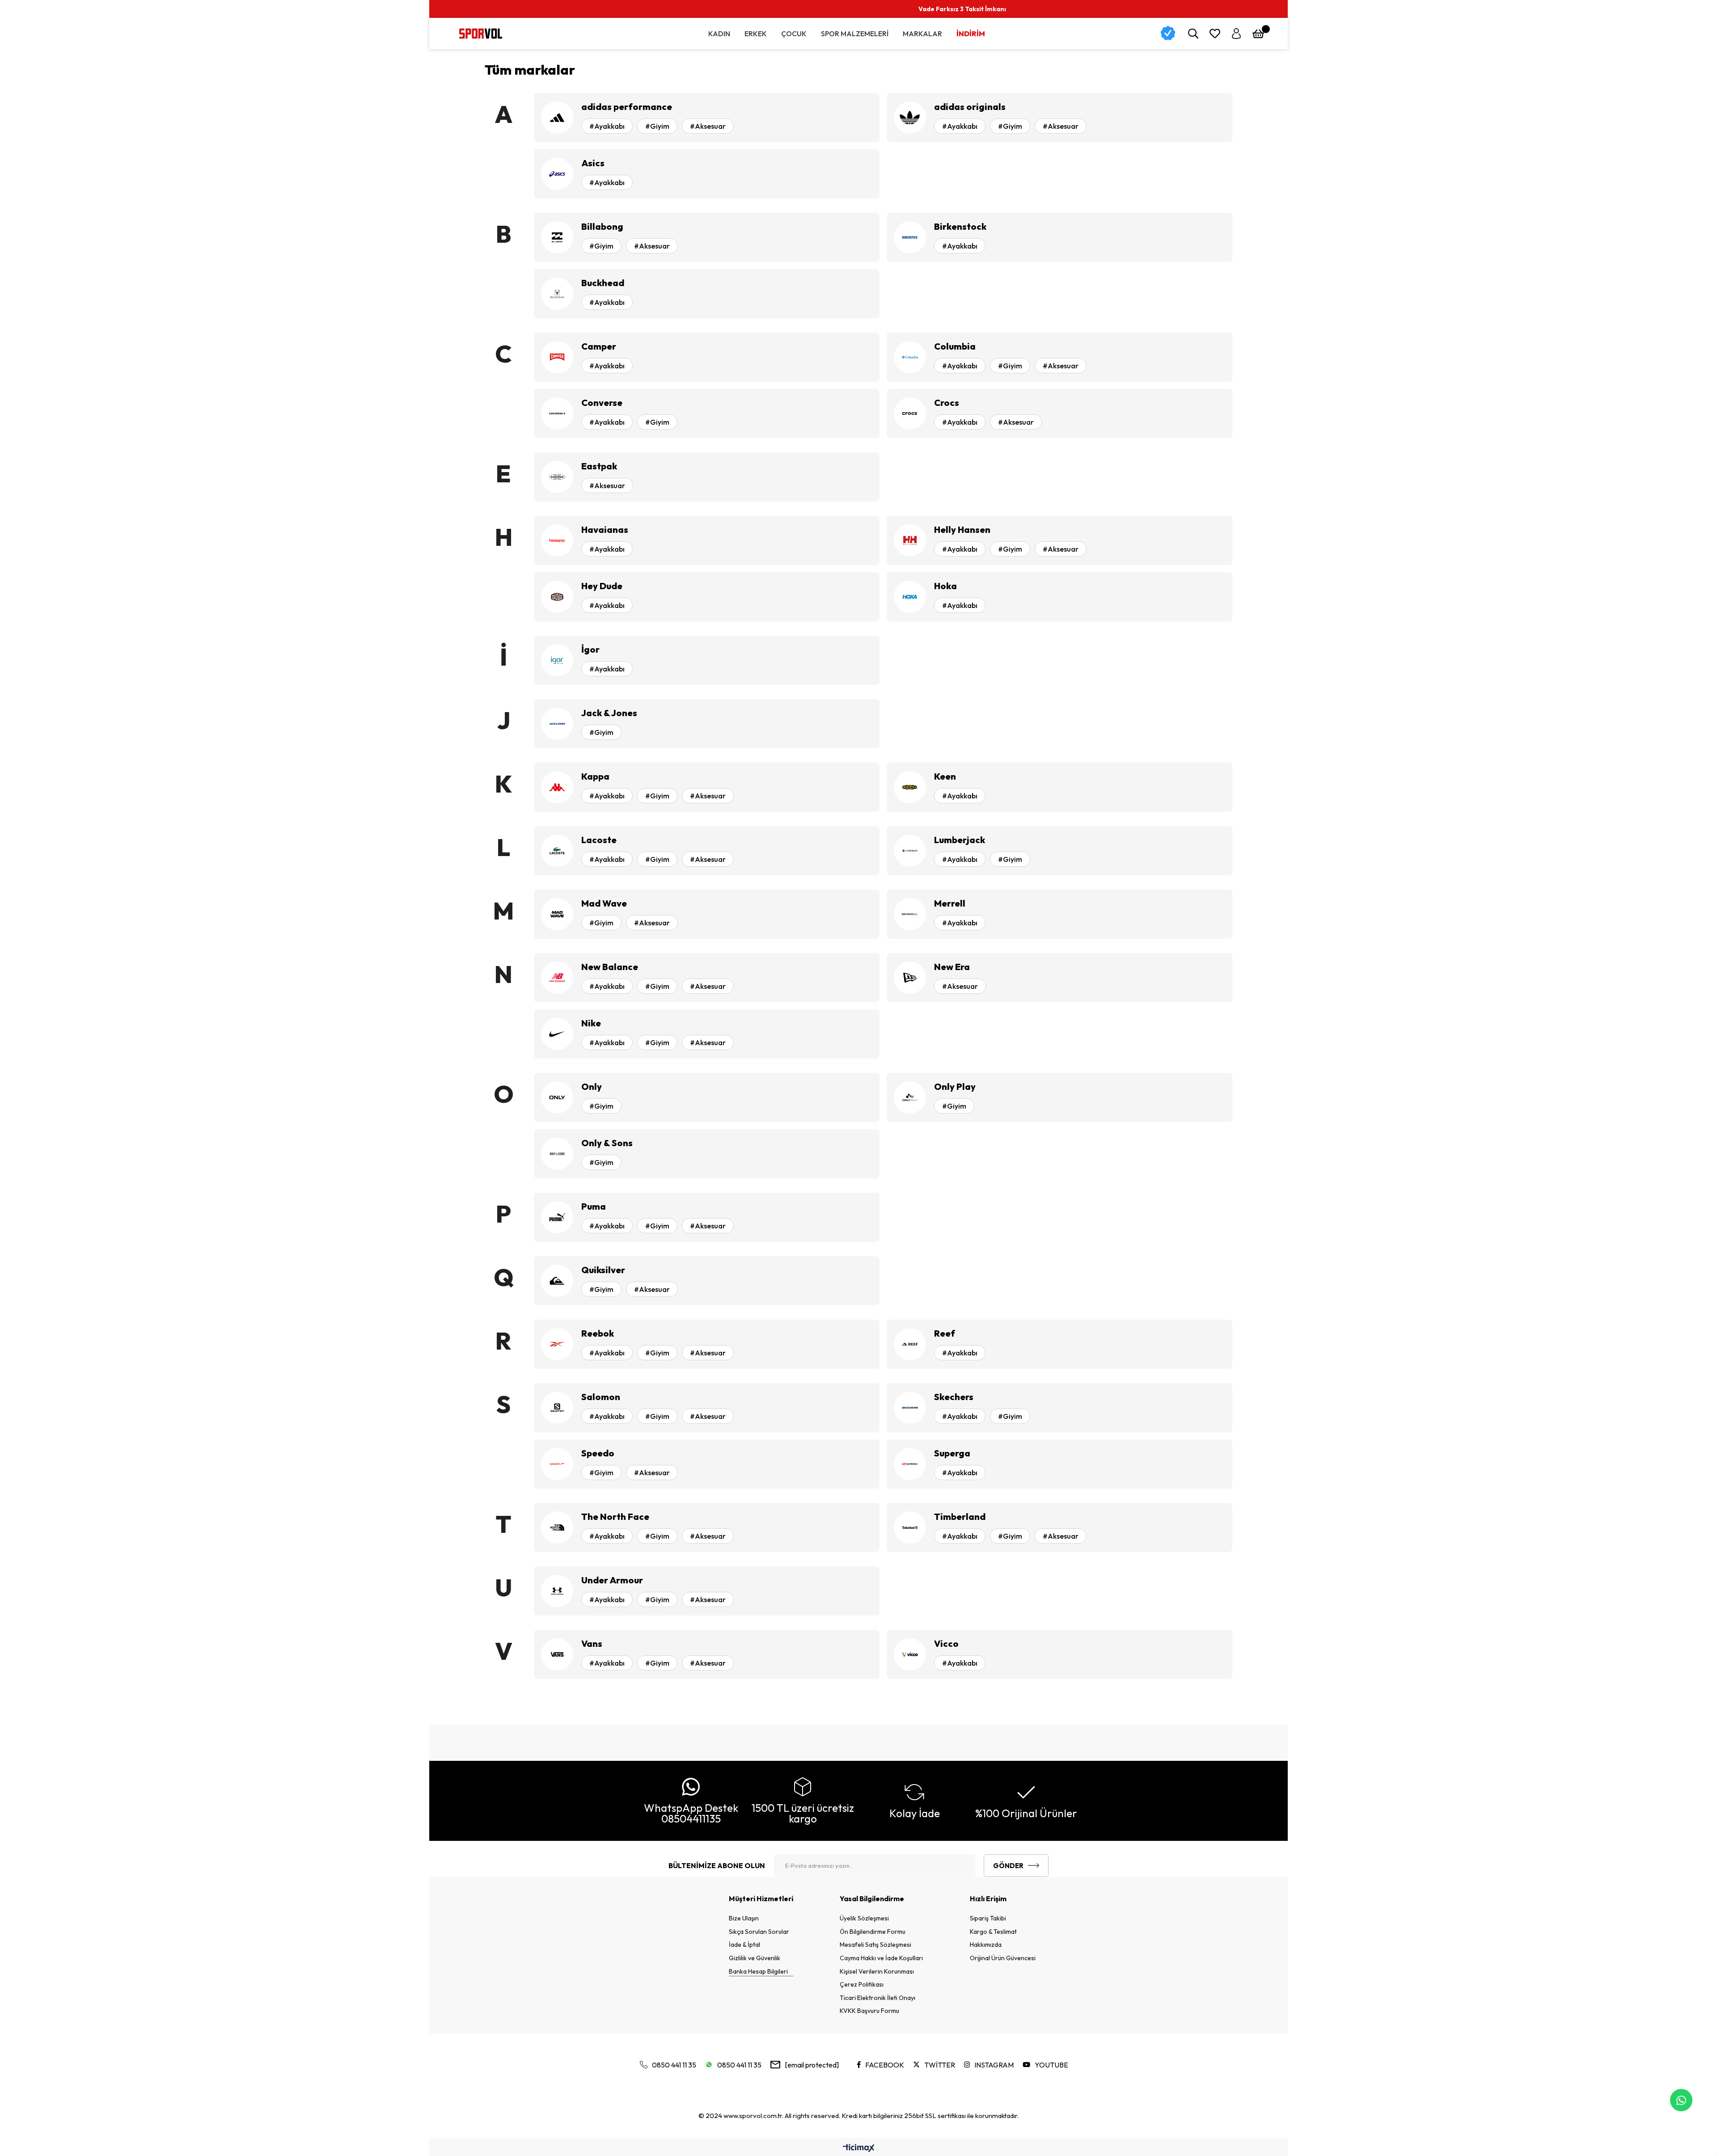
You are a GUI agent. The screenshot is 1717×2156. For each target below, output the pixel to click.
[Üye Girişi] (1236, 34)
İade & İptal (744, 1945)
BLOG (1594, 9)
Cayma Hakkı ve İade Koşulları (881, 1958)
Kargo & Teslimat (993, 1932)
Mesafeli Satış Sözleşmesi (875, 1945)
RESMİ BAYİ (1495, 9)
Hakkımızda (986, 1945)
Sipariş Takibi (988, 1918)
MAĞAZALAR (1549, 9)
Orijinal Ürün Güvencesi (1003, 1958)
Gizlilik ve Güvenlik (755, 1958)
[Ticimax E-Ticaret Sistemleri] (859, 2148)
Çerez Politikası (862, 1984)
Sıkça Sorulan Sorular (759, 1932)
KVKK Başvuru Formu (869, 2011)
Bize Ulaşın (744, 1918)
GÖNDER (1008, 1866)
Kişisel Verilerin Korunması (877, 1971)
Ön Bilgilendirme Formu (873, 1932)
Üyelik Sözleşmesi (864, 1918)
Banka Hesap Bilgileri (758, 1971)
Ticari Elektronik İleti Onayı (878, 1998)
